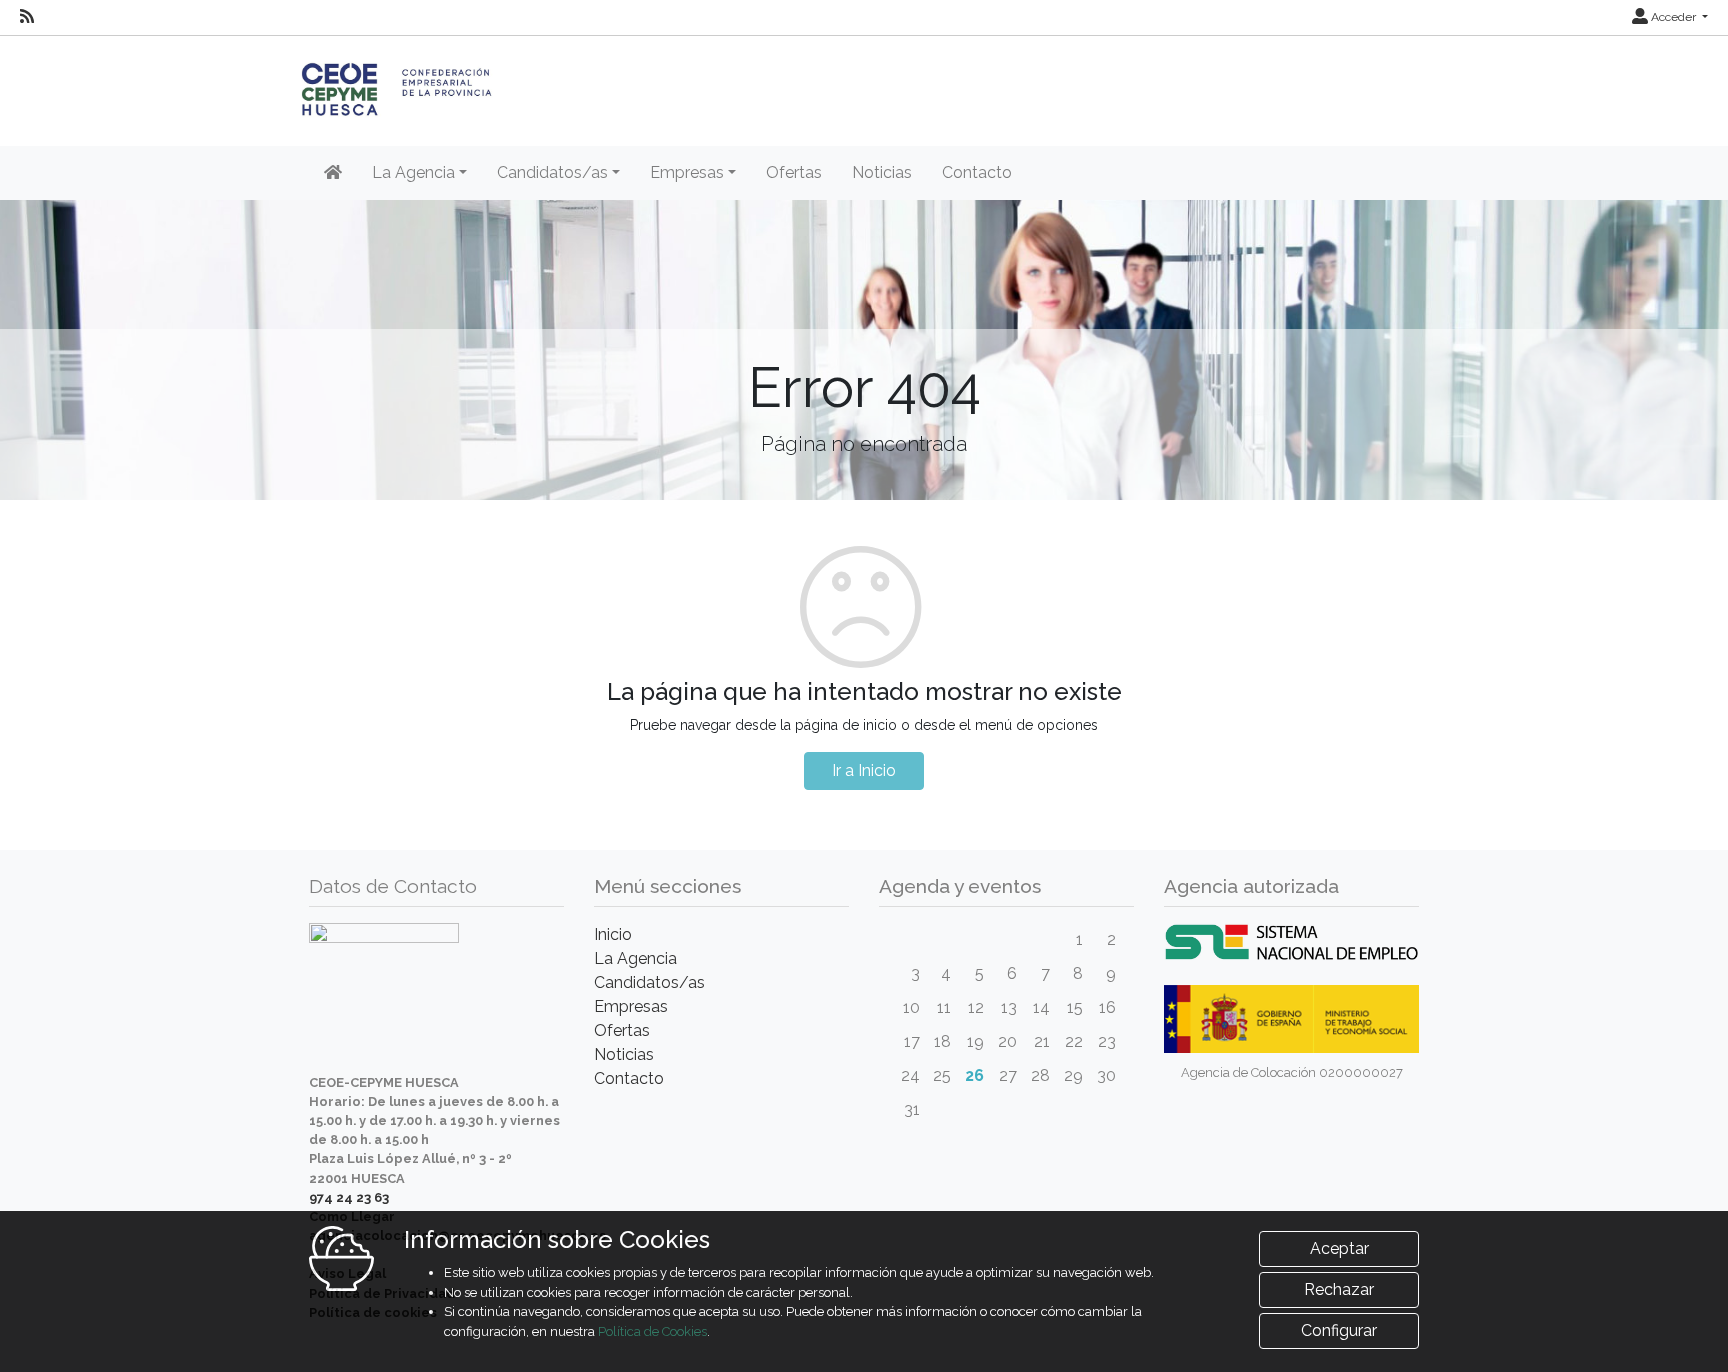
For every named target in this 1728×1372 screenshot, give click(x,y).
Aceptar (1339, 1248)
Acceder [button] (1673, 17)
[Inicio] (333, 173)
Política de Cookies (652, 1331)
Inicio (613, 934)
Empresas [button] (687, 172)
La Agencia (635, 958)
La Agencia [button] (413, 172)
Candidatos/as (649, 982)
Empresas (631, 1006)
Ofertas (794, 172)
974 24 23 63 (349, 1197)
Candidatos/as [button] (552, 172)
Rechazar (1339, 1289)
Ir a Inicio (864, 770)
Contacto (977, 172)
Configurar (1339, 1330)
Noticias (882, 172)
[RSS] (27, 17)
